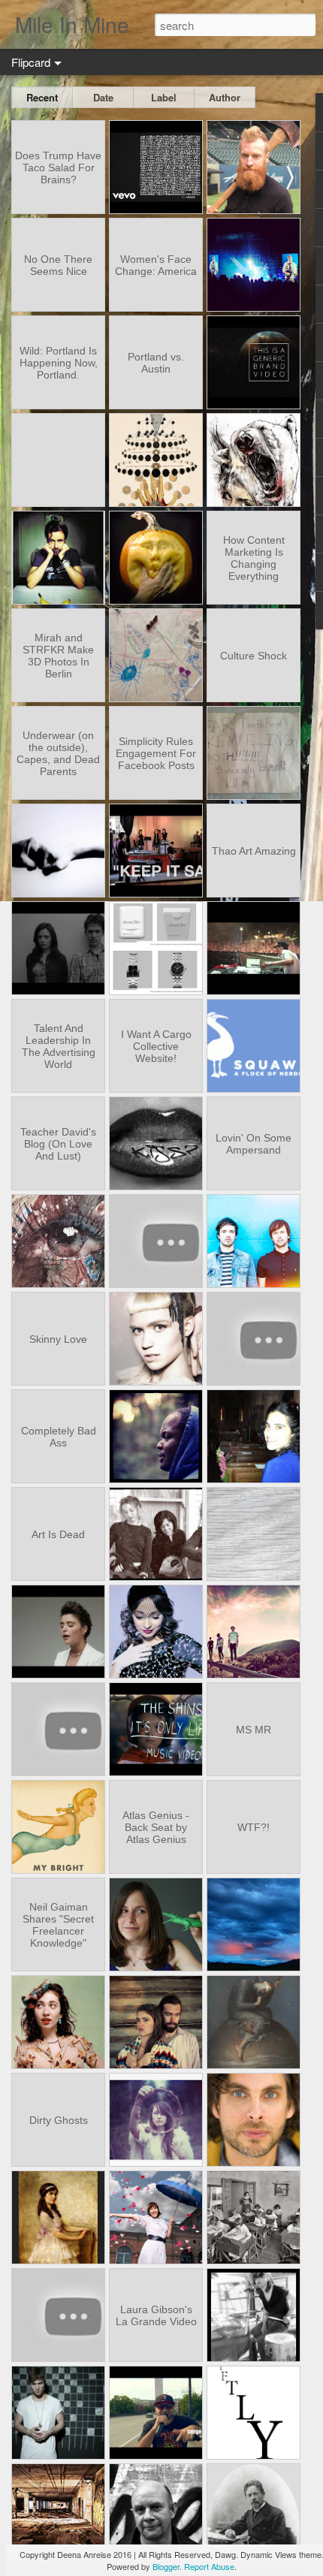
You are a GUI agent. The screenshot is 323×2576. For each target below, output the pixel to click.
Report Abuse (209, 2566)
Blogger (166, 2566)
